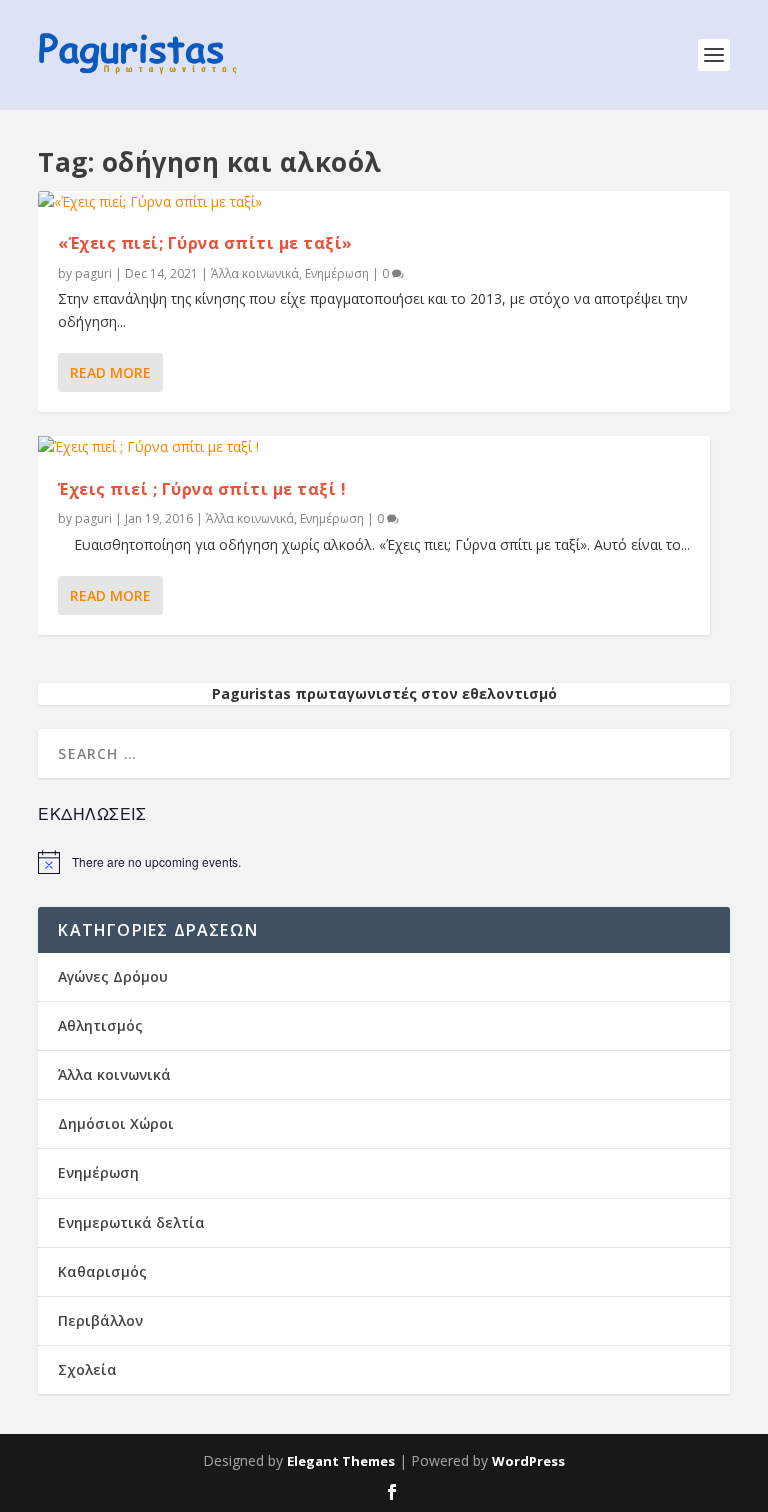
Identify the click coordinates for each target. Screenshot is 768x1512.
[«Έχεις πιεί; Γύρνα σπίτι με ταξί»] (383, 202)
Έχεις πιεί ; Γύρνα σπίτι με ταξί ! (202, 489)
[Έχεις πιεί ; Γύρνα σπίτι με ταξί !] (374, 447)
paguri (93, 273)
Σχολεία (87, 1369)
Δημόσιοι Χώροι (116, 1123)
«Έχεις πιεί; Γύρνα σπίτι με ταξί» (205, 243)
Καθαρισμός (102, 1271)
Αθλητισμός (100, 1025)
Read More (110, 372)
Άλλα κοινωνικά (255, 273)
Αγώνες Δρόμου (113, 976)
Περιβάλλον (100, 1320)
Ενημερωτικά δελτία (131, 1222)
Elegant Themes (341, 1461)
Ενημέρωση (337, 273)
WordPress (528, 1461)
